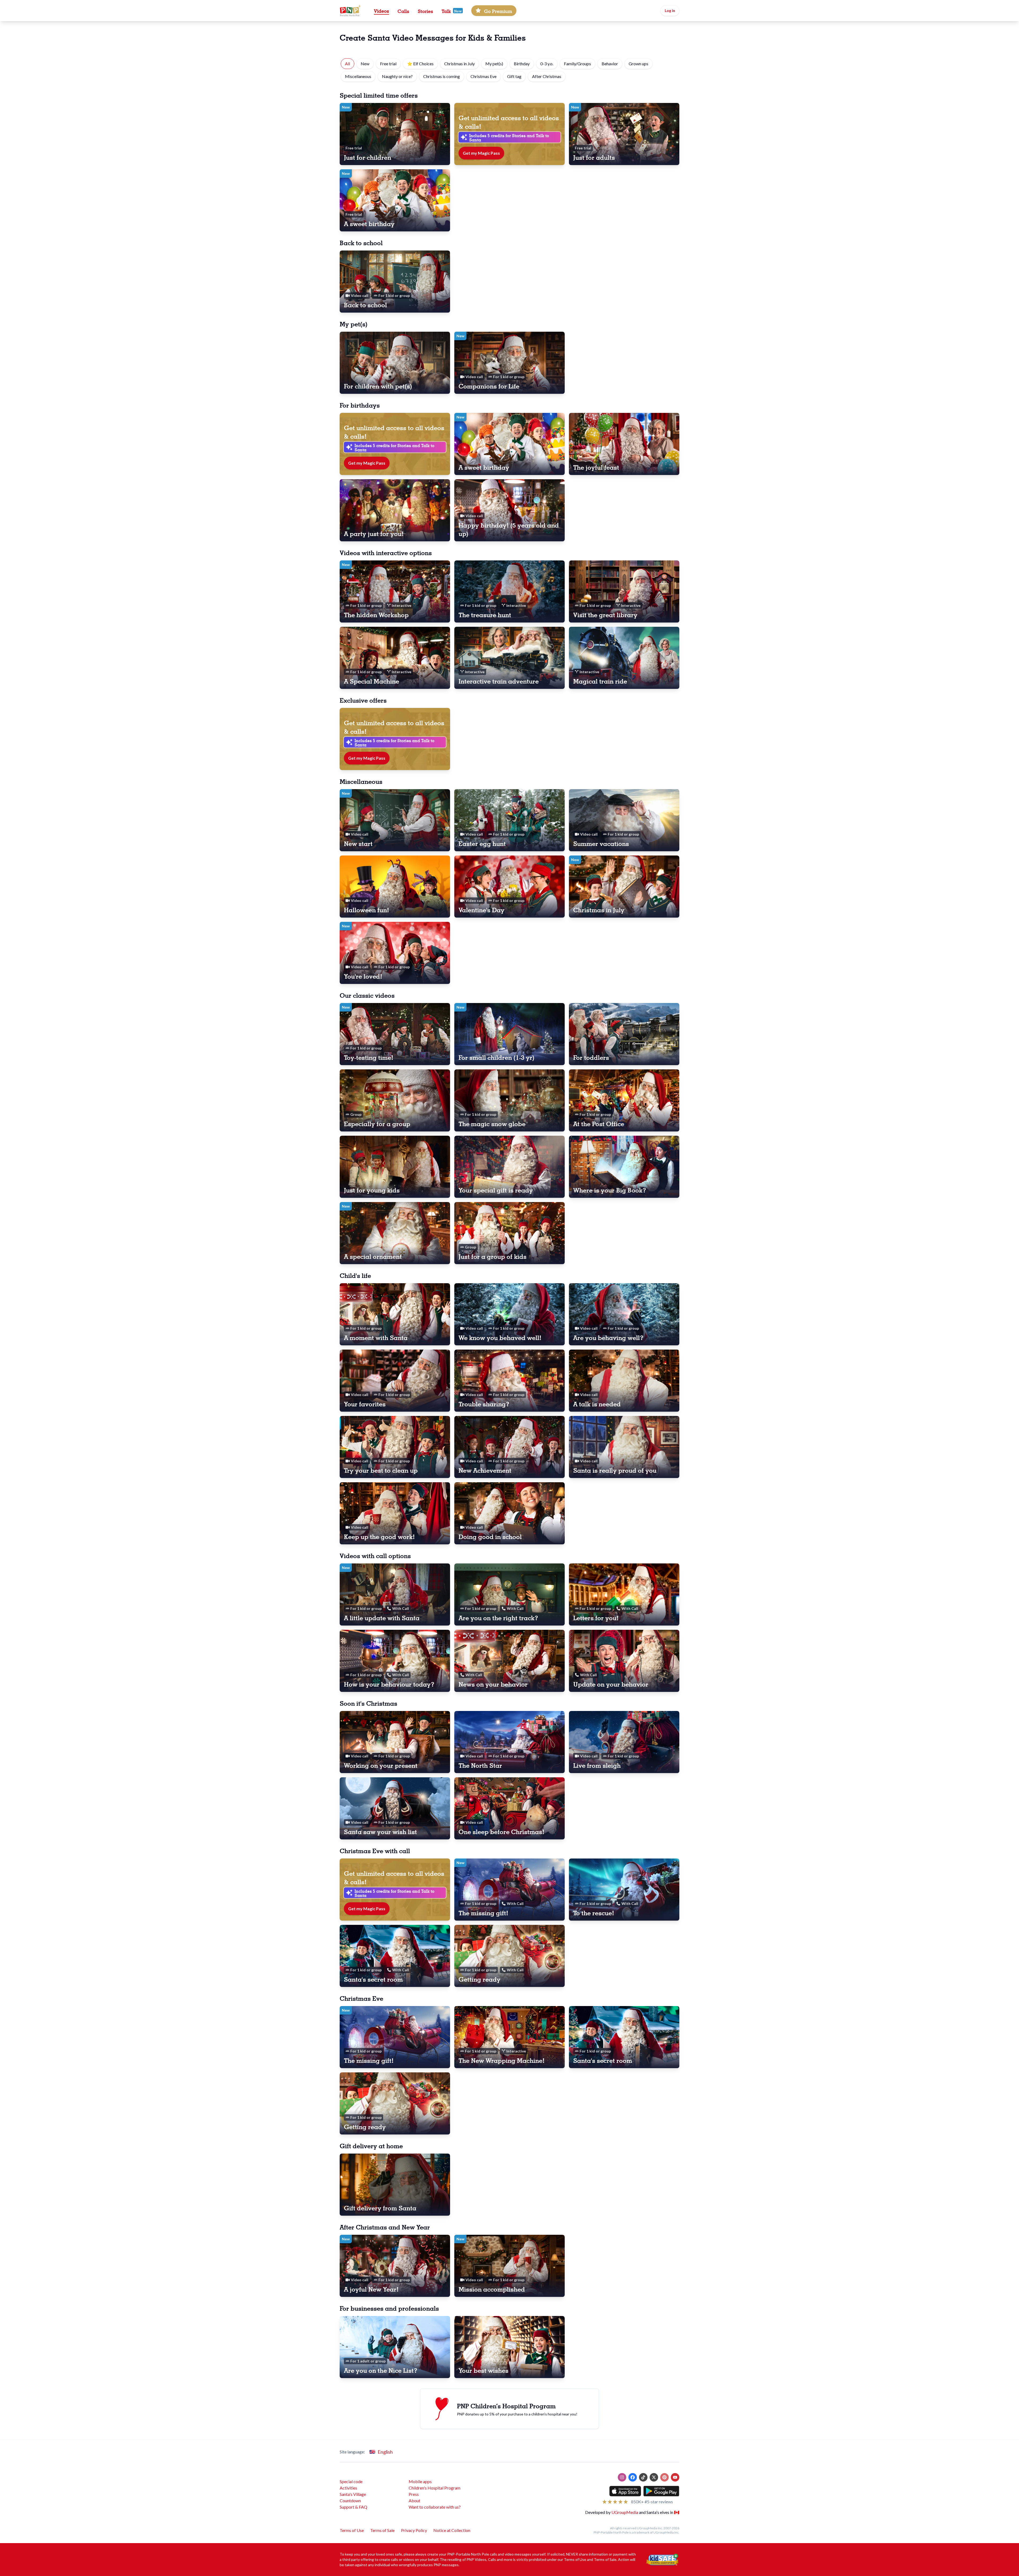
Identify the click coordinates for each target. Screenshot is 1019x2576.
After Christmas (547, 76)
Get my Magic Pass (481, 153)
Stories (425, 11)
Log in (670, 10)
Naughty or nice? (397, 76)
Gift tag (514, 76)
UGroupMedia (625, 2512)
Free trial (388, 64)
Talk (446, 11)
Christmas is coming (442, 76)
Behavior (610, 64)
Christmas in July (459, 64)
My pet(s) (494, 64)
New (365, 64)
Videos (381, 10)
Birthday (522, 64)
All (347, 64)
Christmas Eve (483, 76)
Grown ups (638, 64)
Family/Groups (577, 64)
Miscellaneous (358, 76)
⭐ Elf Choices (420, 64)
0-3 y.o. (547, 64)
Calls (403, 11)
